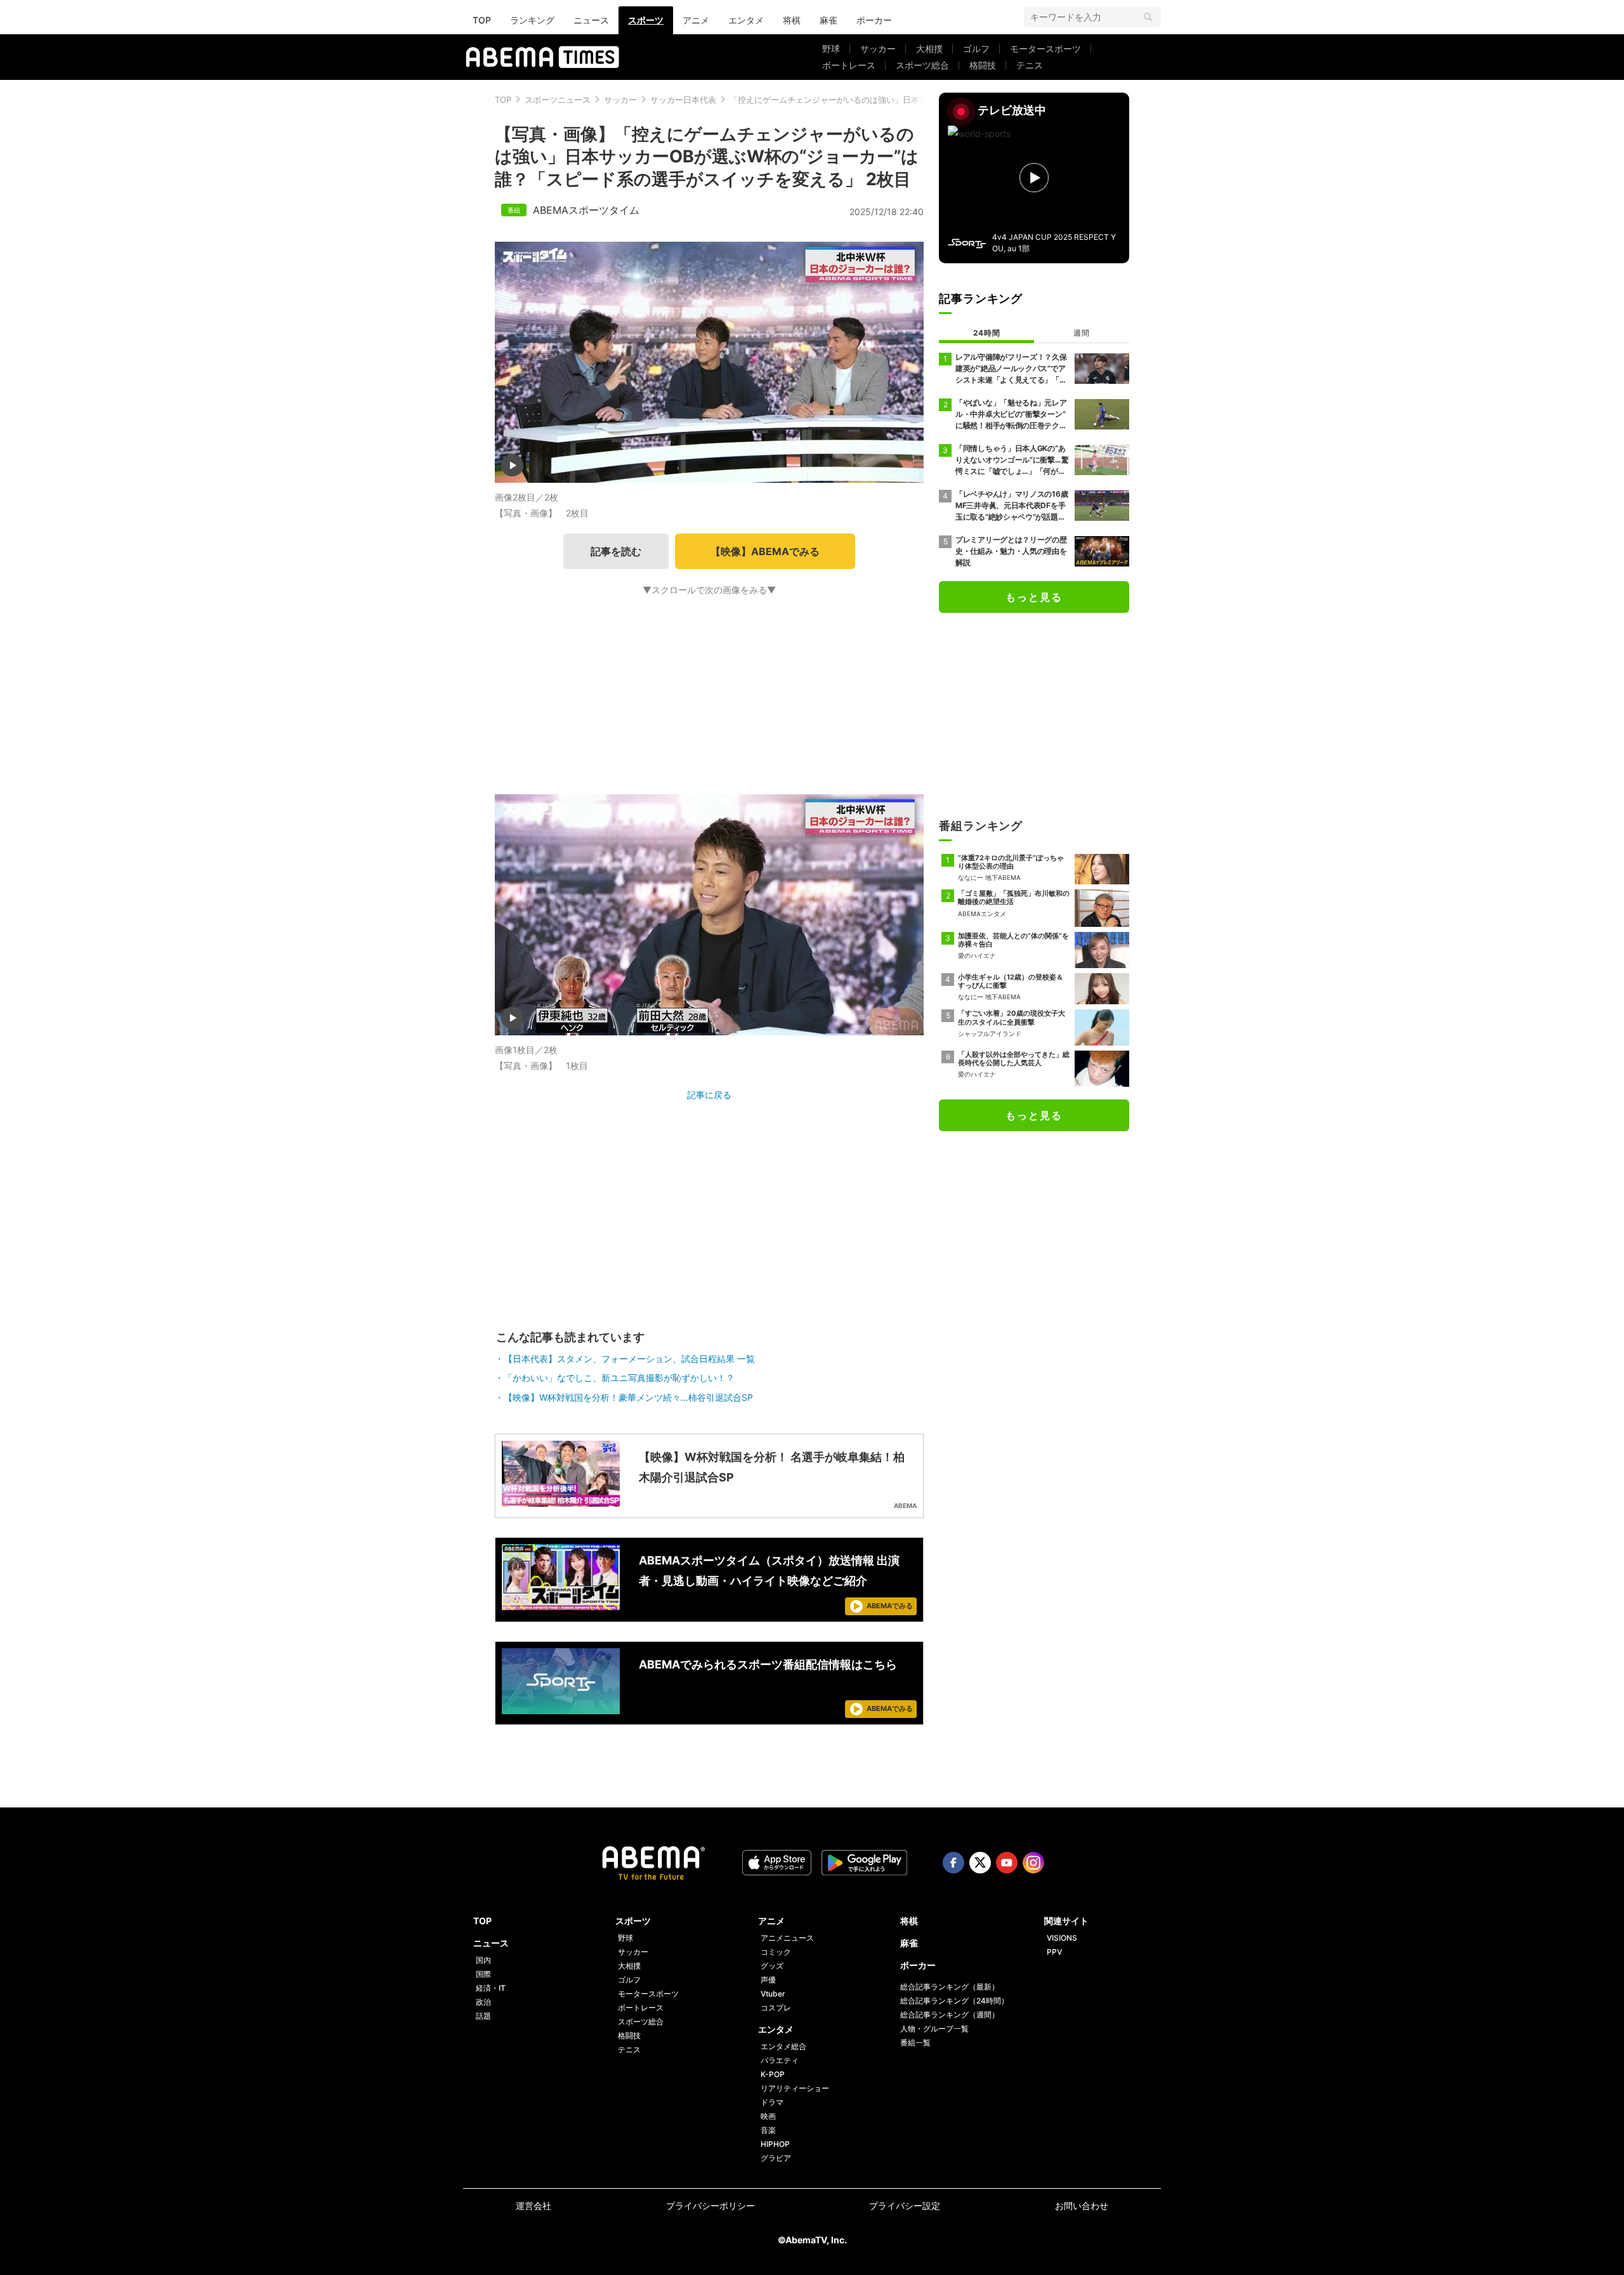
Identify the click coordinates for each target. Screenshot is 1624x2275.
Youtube (1007, 1863)
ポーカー (874, 20)
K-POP (773, 2074)
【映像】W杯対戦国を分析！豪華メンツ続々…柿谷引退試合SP (628, 1397)
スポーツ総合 (922, 65)
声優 (768, 1980)
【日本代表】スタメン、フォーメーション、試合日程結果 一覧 (629, 1359)
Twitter (980, 1863)
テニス (1030, 65)
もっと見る (1034, 597)
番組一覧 (915, 2042)
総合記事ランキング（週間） (950, 2015)
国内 (483, 1960)
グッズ (772, 1966)
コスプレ (776, 2008)
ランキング (532, 20)
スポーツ (646, 20)
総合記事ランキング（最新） (950, 1987)
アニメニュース (787, 1938)
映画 (768, 2116)
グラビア (776, 2158)
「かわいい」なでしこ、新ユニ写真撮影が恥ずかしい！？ (619, 1378)
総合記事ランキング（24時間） (954, 2001)
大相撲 (929, 49)
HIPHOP (775, 2144)
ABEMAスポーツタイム (586, 210)
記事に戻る (709, 1095)
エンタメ (746, 20)
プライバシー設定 (905, 2206)
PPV (1054, 1952)
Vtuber (773, 1994)
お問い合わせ (1082, 2206)
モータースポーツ (1045, 49)
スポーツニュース (558, 100)
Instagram (1033, 1863)
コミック (776, 1952)
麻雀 (828, 20)
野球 (831, 49)
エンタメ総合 (783, 2046)
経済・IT (491, 1988)
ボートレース (849, 65)
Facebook (953, 1863)
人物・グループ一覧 (934, 2029)
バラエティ (780, 2060)
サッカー (878, 49)
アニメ (696, 20)
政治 (483, 2002)
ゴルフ (976, 49)
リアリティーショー (795, 2088)
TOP (482, 20)
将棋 (792, 20)
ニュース (591, 20)
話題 (483, 2016)
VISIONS (1062, 1938)
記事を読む (616, 551)
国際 (483, 1974)
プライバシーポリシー (710, 2206)
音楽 (768, 2130)
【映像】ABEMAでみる (765, 551)
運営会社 (534, 2206)
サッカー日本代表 (683, 100)
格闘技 (983, 65)
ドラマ (772, 2102)
